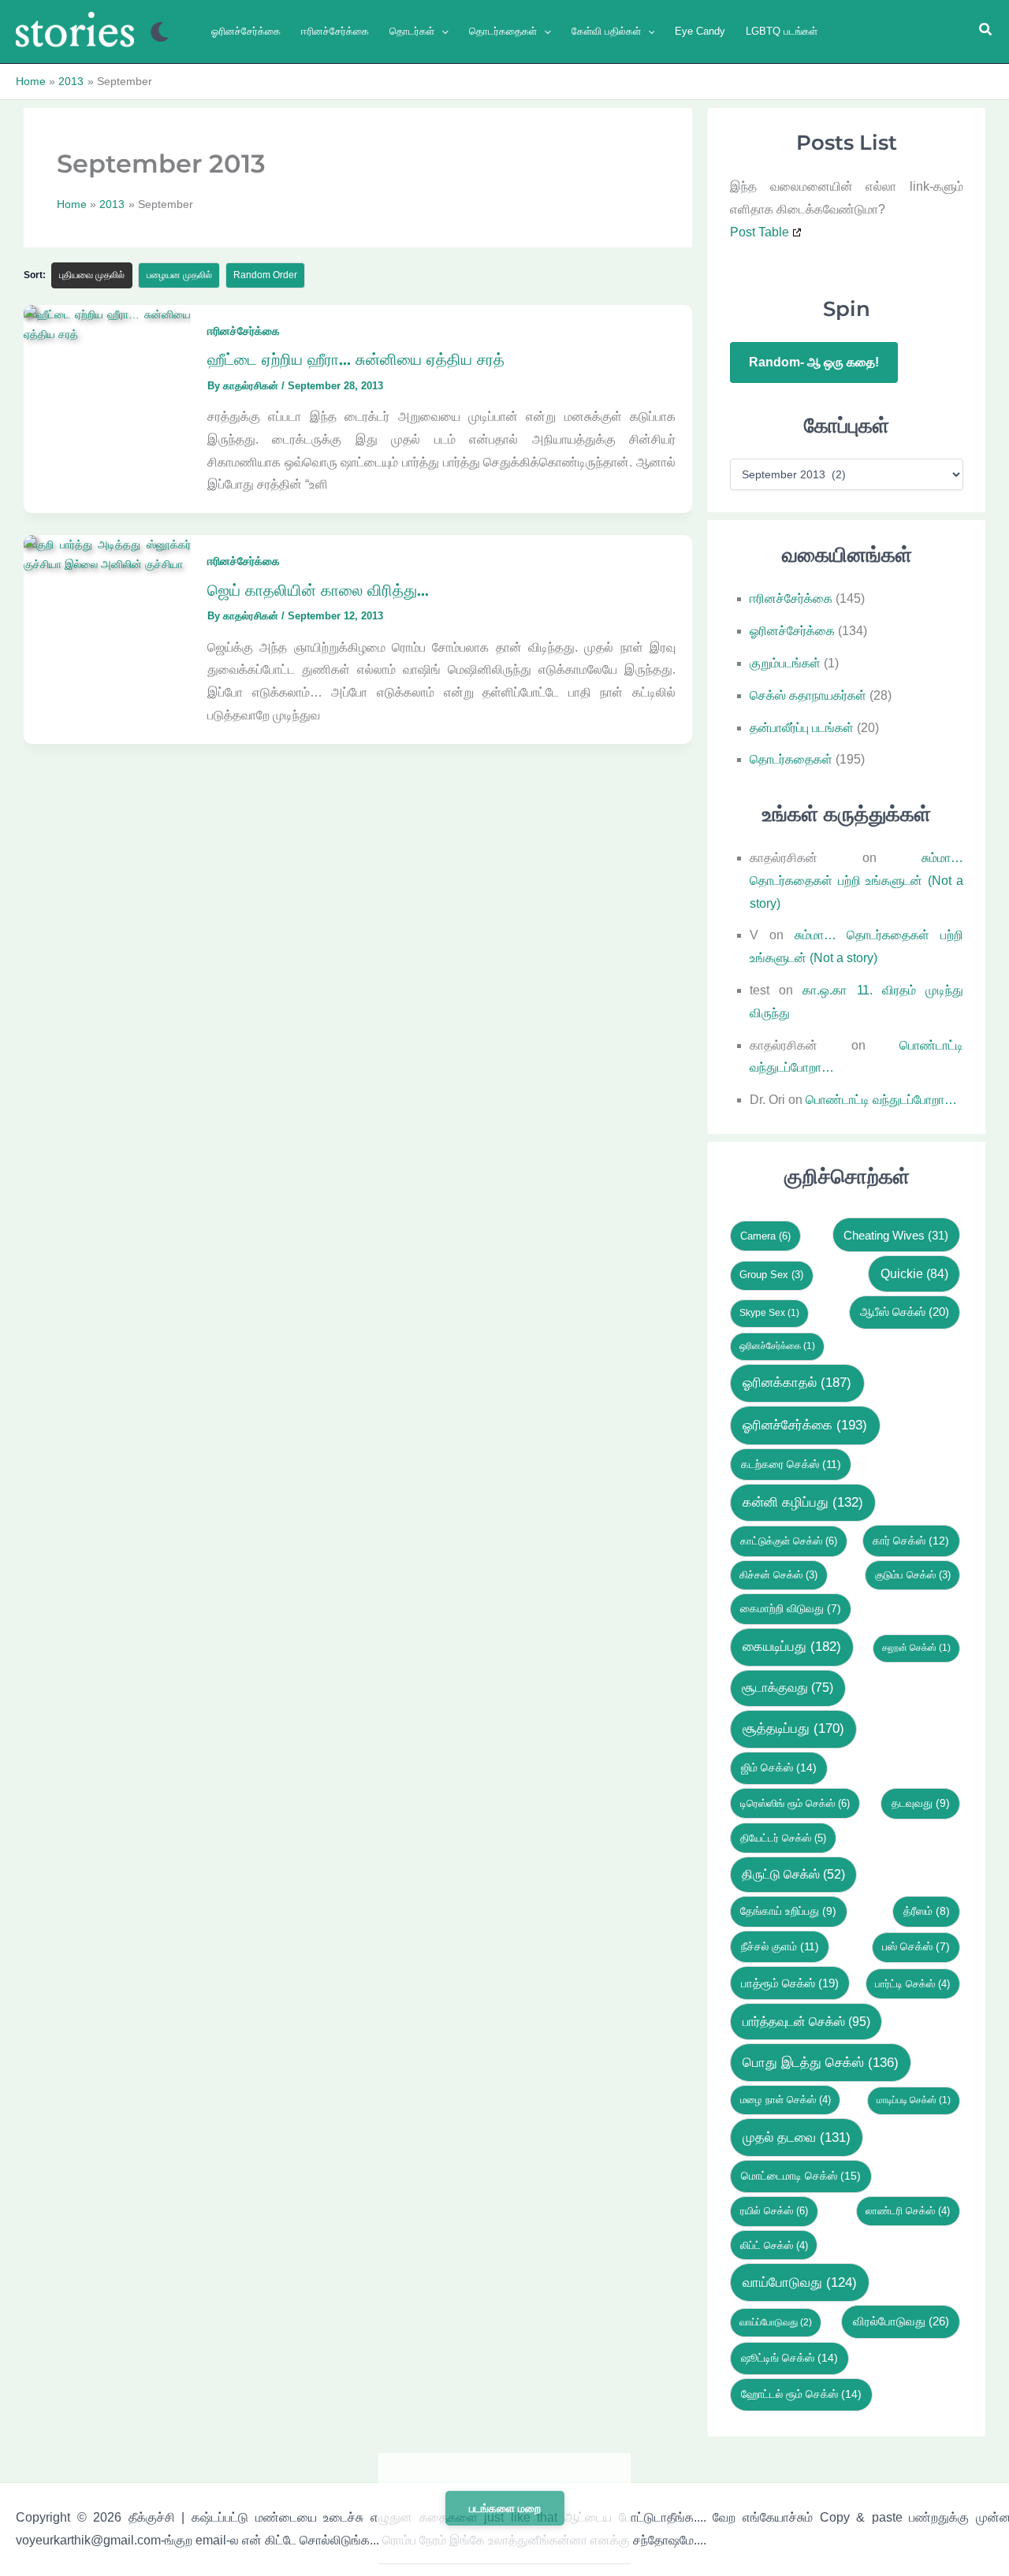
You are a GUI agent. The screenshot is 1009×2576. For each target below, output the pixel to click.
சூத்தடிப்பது (793, 1728)
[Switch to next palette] (160, 32)
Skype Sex (769, 1313)
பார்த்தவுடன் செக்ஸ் (806, 2021)
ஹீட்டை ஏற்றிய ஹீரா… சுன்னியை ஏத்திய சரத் (356, 359)
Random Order (265, 275)
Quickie (914, 1273)
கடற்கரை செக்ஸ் (791, 1464)
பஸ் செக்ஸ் (916, 1947)
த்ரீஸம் (927, 1911)
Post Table (760, 232)
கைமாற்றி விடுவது (791, 1609)
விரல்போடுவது (901, 2321)
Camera (765, 1236)
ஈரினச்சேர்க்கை (244, 330)
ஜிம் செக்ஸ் (779, 1768)
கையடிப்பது (792, 1647)
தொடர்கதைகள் (791, 759)
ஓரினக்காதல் (797, 1383)
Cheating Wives (896, 1235)
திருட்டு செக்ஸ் (793, 1874)
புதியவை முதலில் (92, 275)
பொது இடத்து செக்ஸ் (821, 2063)
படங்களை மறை (505, 2508)
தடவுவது (921, 1803)
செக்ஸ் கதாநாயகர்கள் (808, 695)
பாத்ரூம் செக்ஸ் (790, 1983)
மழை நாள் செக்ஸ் (786, 2100)
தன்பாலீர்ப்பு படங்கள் (802, 728)
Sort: (35, 275)
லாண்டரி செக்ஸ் (908, 2211)
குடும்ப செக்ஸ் (913, 1575)
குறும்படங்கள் (785, 663)
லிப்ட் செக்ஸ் (774, 2245)
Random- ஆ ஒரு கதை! (814, 362)
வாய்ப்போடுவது (776, 2322)
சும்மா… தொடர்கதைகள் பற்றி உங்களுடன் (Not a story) (856, 881)
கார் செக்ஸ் (911, 1541)
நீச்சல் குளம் (780, 1946)
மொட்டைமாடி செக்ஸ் (801, 2176)
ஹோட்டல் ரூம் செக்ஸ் (801, 2394)
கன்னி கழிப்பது (803, 1502)
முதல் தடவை (797, 2137)
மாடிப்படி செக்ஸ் (914, 2100)
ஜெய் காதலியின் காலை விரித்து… (318, 589)
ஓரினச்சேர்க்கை (792, 631)
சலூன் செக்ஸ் (916, 1648)
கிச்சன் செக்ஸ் (778, 1575)
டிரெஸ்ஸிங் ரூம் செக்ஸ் (795, 1803)
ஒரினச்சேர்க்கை (777, 1346)
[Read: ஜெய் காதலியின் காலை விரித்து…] (107, 554)
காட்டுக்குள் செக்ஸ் (789, 1541)
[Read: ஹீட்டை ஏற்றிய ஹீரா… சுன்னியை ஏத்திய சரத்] (107, 323)
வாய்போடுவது (800, 2282)
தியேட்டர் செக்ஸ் (783, 1838)
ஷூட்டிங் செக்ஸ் (789, 2358)
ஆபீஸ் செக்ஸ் (905, 1312)
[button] (441, 31)
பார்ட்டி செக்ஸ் (912, 1984)
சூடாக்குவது (787, 1688)
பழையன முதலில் (179, 275)
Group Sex (771, 1275)
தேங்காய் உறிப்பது (788, 1911)
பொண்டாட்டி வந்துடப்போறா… (881, 1100)
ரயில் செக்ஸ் (774, 2211)
